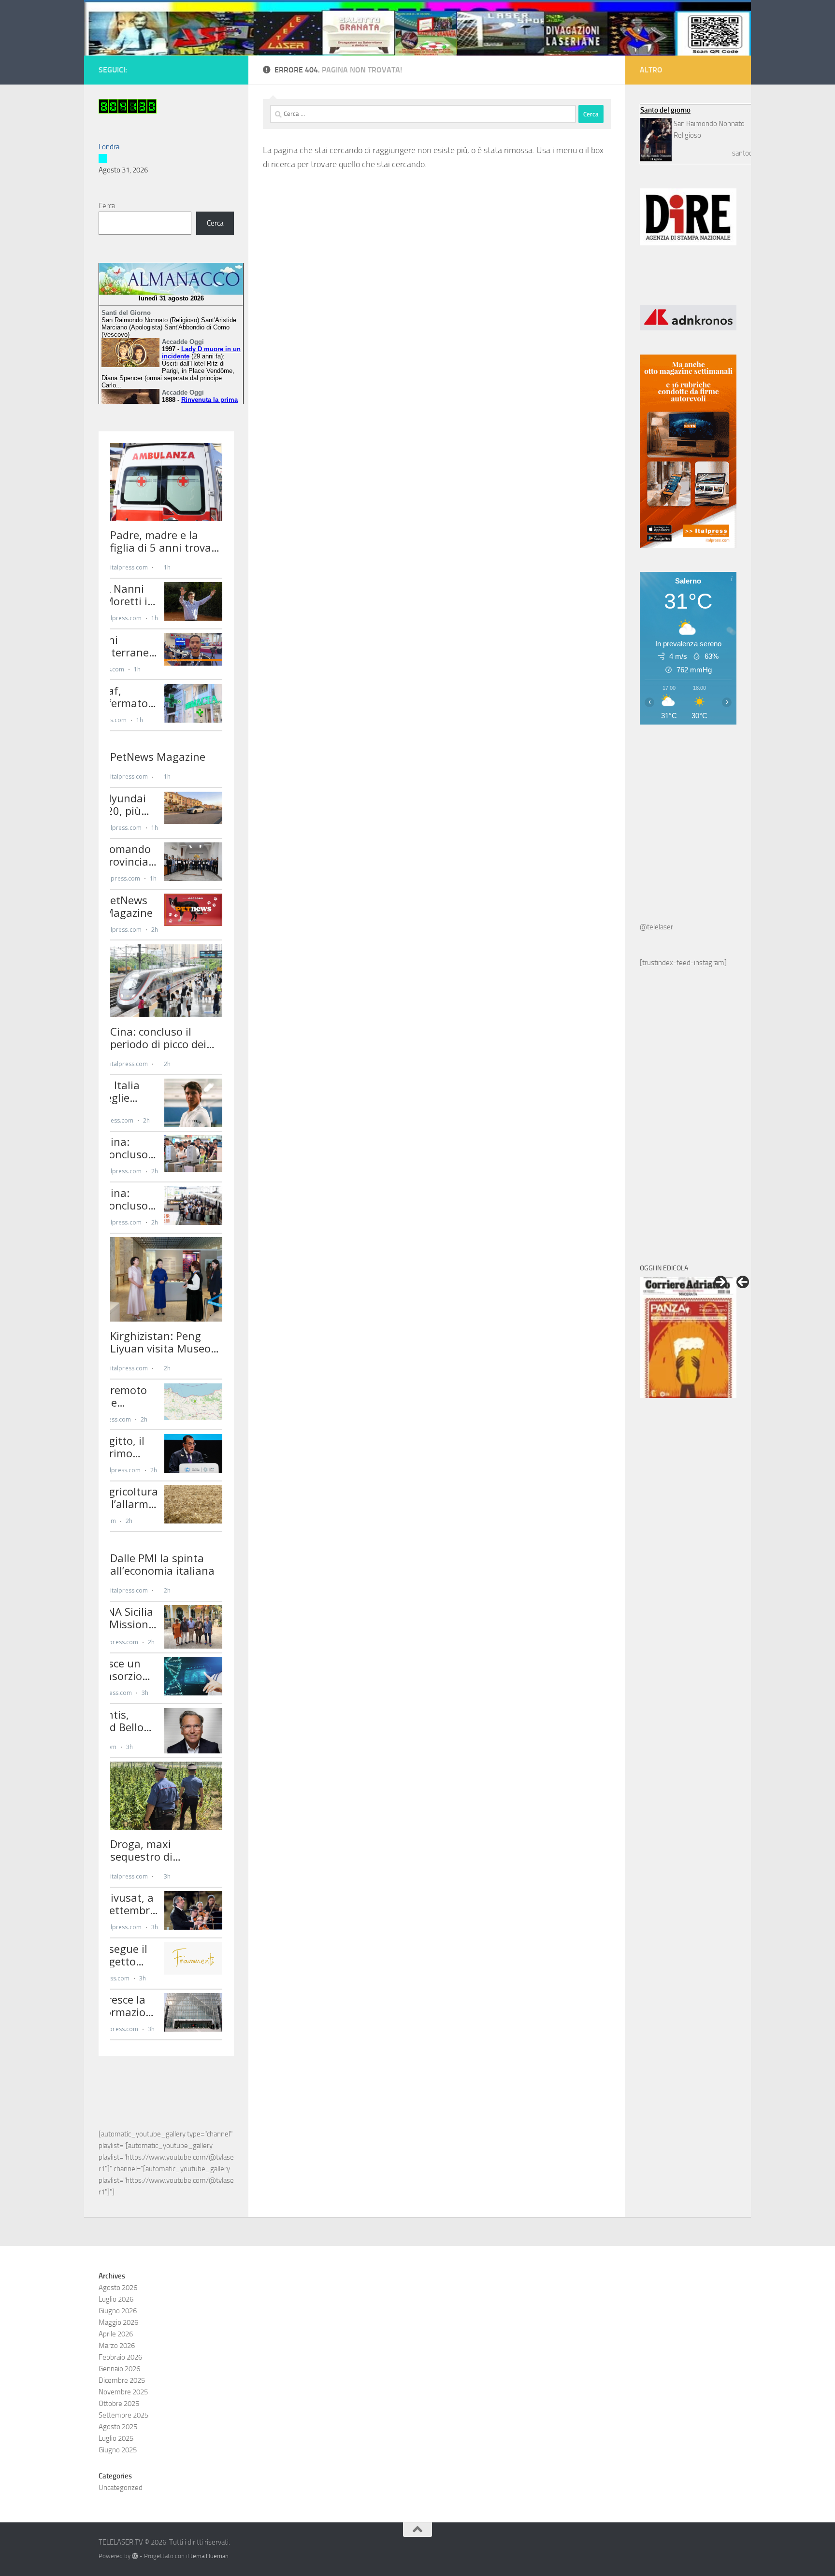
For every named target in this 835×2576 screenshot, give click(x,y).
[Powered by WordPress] (135, 2556)
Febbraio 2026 (120, 2357)
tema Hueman (209, 2556)
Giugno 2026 (118, 2311)
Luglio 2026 (116, 2299)
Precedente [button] (743, 1282)
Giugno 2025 (118, 2450)
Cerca (107, 206)
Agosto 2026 (118, 2288)
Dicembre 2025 (122, 2380)
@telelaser (656, 927)
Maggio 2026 (118, 2322)
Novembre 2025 (123, 2392)
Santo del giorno (665, 110)
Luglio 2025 (116, 2438)
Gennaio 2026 (119, 2369)
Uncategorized (121, 2488)
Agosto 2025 (118, 2427)
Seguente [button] (720, 1282)
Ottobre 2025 (119, 2404)
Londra (109, 147)
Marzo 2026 (117, 2346)
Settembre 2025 (123, 2415)
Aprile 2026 (116, 2334)
